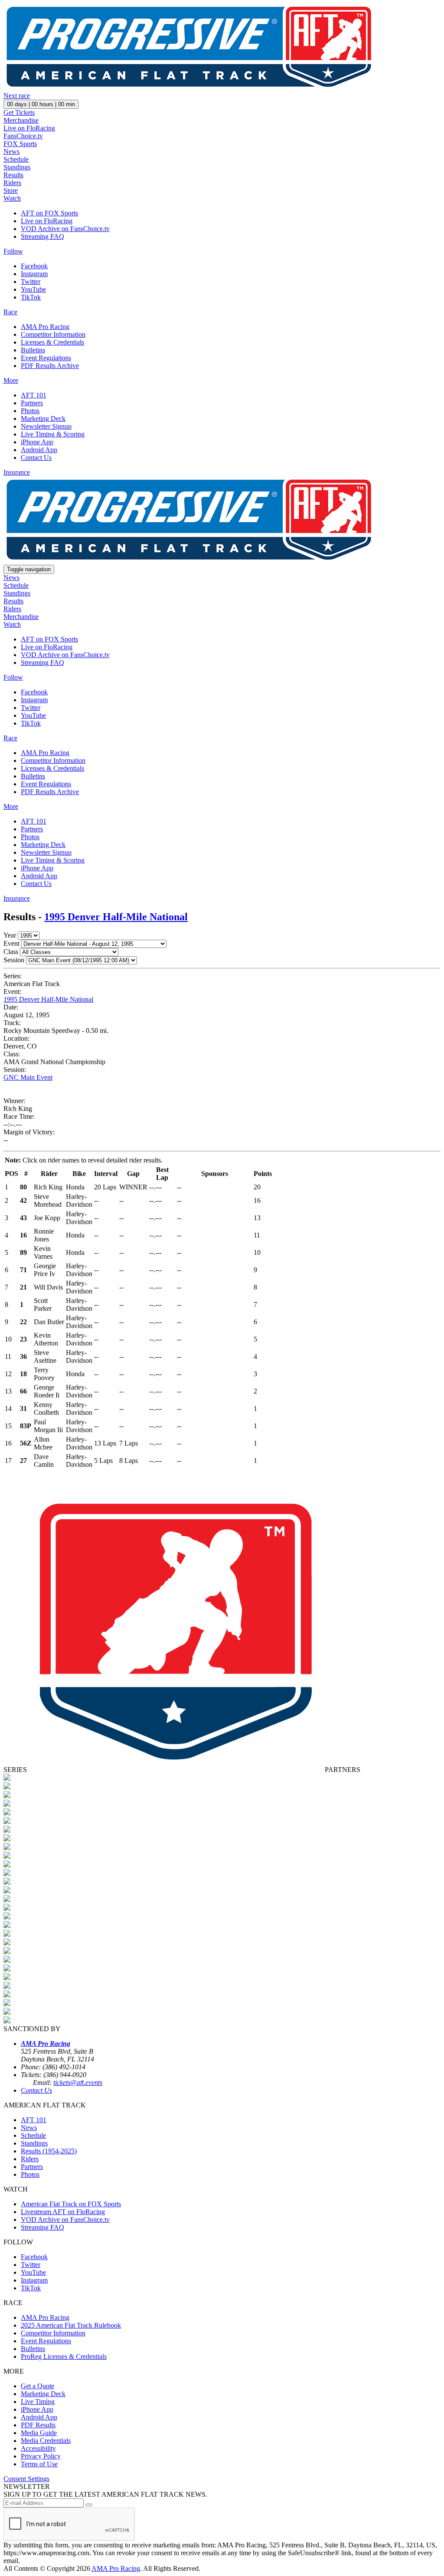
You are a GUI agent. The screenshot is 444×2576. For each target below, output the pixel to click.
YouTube (33, 289)
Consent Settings (26, 2479)
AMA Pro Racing (45, 327)
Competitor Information (53, 334)
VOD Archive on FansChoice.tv (65, 229)
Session (14, 960)
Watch (12, 198)
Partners (32, 403)
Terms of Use (39, 2464)
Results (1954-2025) (49, 2151)
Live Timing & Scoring (53, 434)
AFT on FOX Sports (49, 213)
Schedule (16, 159)
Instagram (34, 274)
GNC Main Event (28, 1077)
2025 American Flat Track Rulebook (71, 2325)
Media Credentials (46, 2441)
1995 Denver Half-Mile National (116, 917)
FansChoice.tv (23, 136)
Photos (30, 411)
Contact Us (36, 458)
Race (10, 312)
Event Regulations (46, 358)
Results (13, 175)
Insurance (17, 472)
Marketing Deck (43, 418)
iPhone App (37, 442)
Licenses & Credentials (52, 342)
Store (11, 191)
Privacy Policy (41, 2456)
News (11, 151)
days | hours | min (41, 104)
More (11, 380)
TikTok (31, 297)
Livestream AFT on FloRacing (63, 2212)
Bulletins (33, 350)
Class (11, 952)
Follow (13, 251)
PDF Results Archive (50, 366)
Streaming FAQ (42, 236)
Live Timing (38, 2402)
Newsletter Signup (46, 426)
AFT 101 (34, 395)
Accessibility (38, 2448)
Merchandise (21, 120)
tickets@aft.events (78, 2083)
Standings (17, 167)
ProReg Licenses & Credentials (64, 2356)
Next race (17, 96)
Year (10, 935)
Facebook (34, 266)
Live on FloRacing (29, 128)
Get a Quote (38, 2386)
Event (11, 943)
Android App (39, 450)
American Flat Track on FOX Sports (71, 2204)
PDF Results (38, 2425)
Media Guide (39, 2433)
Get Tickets (19, 112)
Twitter (31, 282)
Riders (12, 183)
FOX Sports (20, 144)
